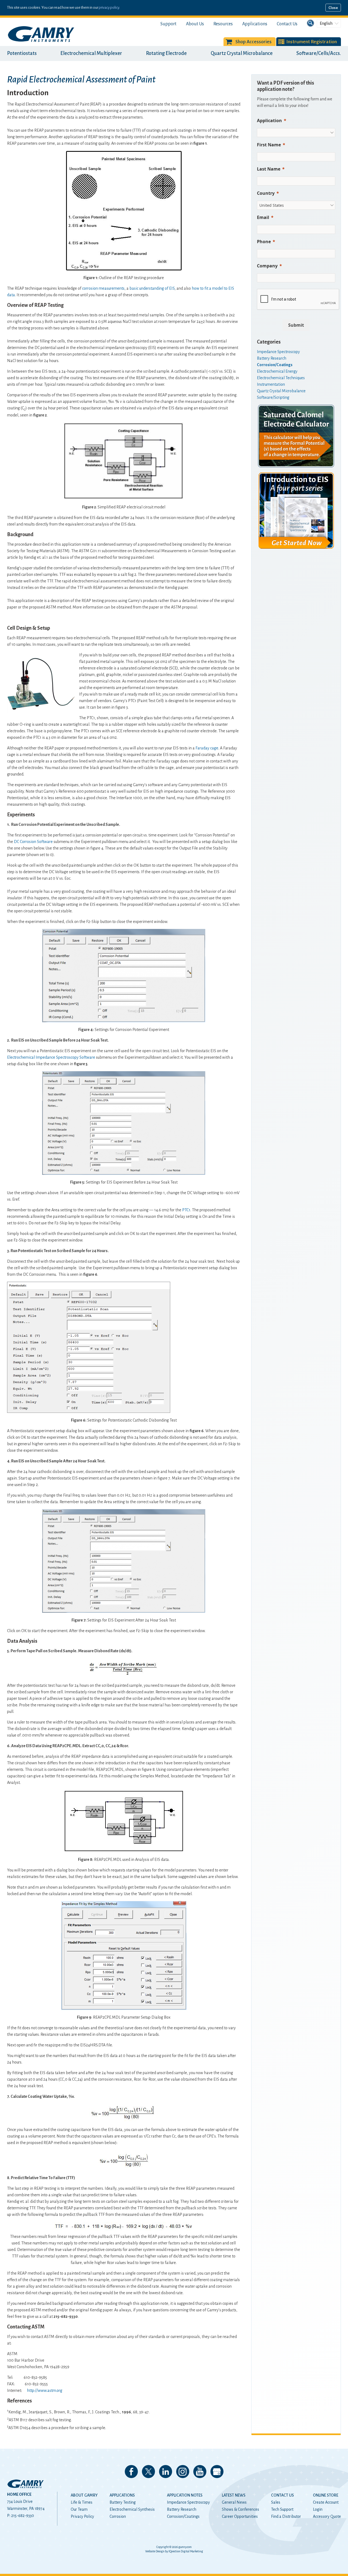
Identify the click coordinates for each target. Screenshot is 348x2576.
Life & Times (82, 2502)
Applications (255, 24)
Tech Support (282, 2509)
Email (263, 217)
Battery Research (182, 2509)
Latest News (234, 2495)
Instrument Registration (312, 42)
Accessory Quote (327, 2516)
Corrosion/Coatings (183, 2516)
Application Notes (185, 2495)
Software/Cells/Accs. (319, 53)
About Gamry (84, 2495)
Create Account (326, 2502)
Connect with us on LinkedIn (166, 2472)
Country (266, 193)
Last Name (269, 169)
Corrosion (118, 2516)
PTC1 (186, 1210)
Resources (223, 24)
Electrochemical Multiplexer (91, 53)
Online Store (326, 2495)
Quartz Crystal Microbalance (242, 53)
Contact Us (287, 24)
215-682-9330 (23, 2516)
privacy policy (109, 7)
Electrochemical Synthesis (132, 2509)
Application (269, 121)
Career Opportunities (240, 2516)
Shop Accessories (254, 42)
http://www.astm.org (45, 2390)
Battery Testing (123, 2502)
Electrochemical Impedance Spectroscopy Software (51, 1057)
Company (267, 266)
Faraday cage (207, 748)
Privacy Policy (82, 2516)
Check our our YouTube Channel (200, 2472)
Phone (264, 242)
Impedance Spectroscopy (188, 2502)
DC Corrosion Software (33, 842)
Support (168, 24)
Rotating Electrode (166, 53)
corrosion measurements (103, 288)
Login (318, 2509)
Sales (276, 2502)
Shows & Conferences (240, 2509)
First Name (269, 145)
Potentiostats (22, 53)
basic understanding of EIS (152, 288)
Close (333, 8)
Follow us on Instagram (183, 2472)
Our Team (79, 2509)
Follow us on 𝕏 (148, 2472)
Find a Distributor (286, 2516)
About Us (195, 24)
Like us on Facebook (131, 2472)
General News (234, 2502)
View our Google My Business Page (217, 2472)
